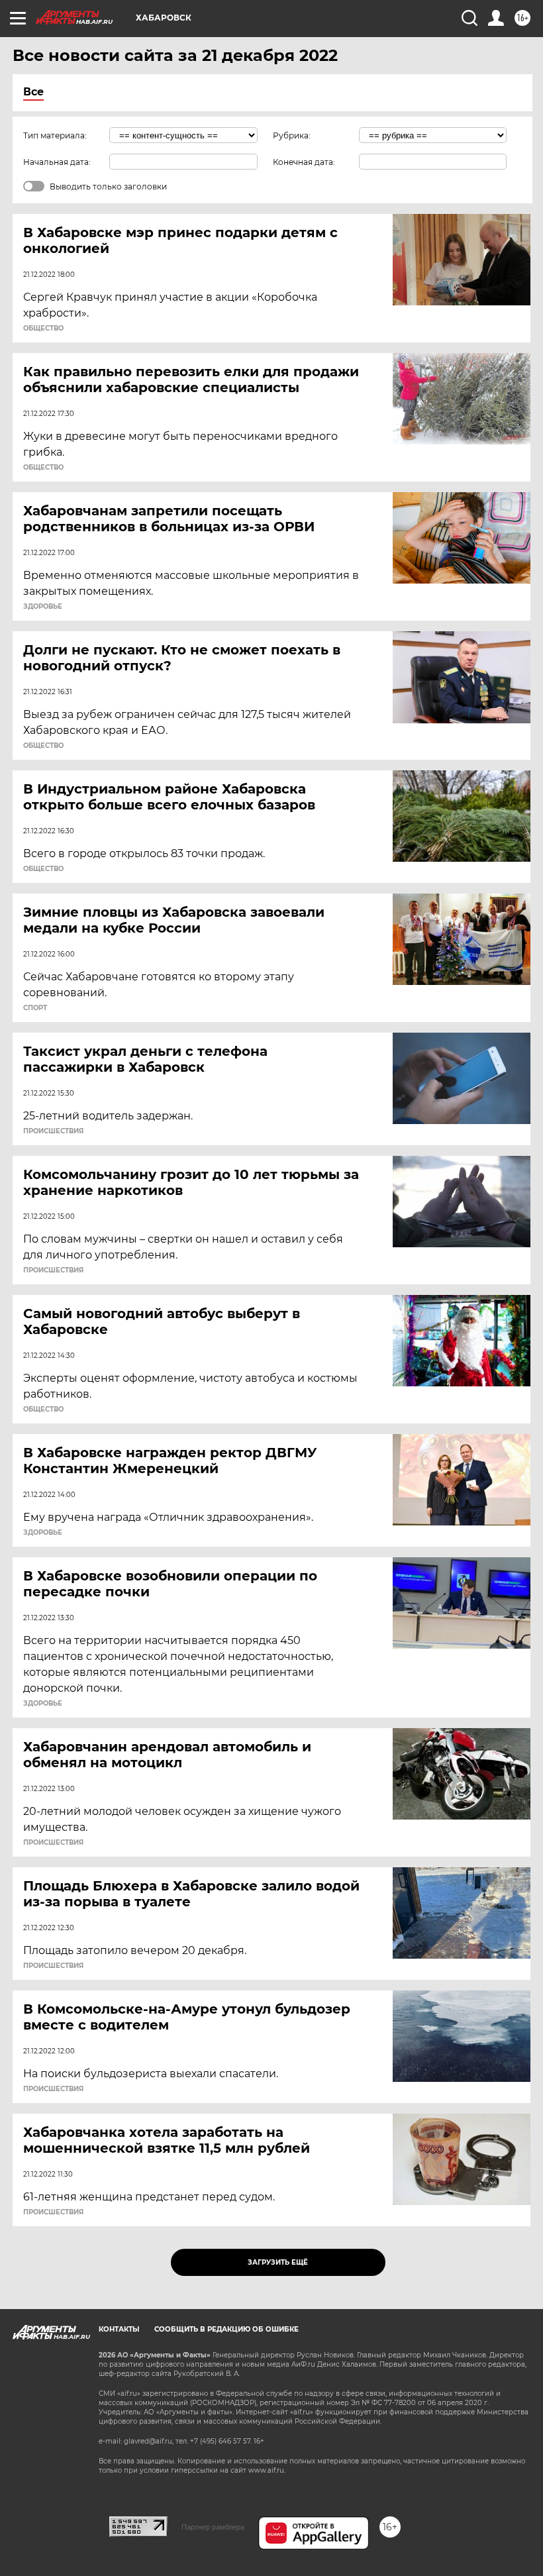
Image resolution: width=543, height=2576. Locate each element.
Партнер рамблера (213, 2527)
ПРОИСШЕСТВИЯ (53, 1131)
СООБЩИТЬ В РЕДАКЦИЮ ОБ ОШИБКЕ (226, 2329)
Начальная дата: (57, 162)
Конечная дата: (304, 162)
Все (33, 92)
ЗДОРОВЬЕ (43, 607)
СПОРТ (35, 1008)
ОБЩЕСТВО (43, 329)
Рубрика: (292, 135)
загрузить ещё (278, 2262)
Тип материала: (55, 135)
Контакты (119, 2329)
